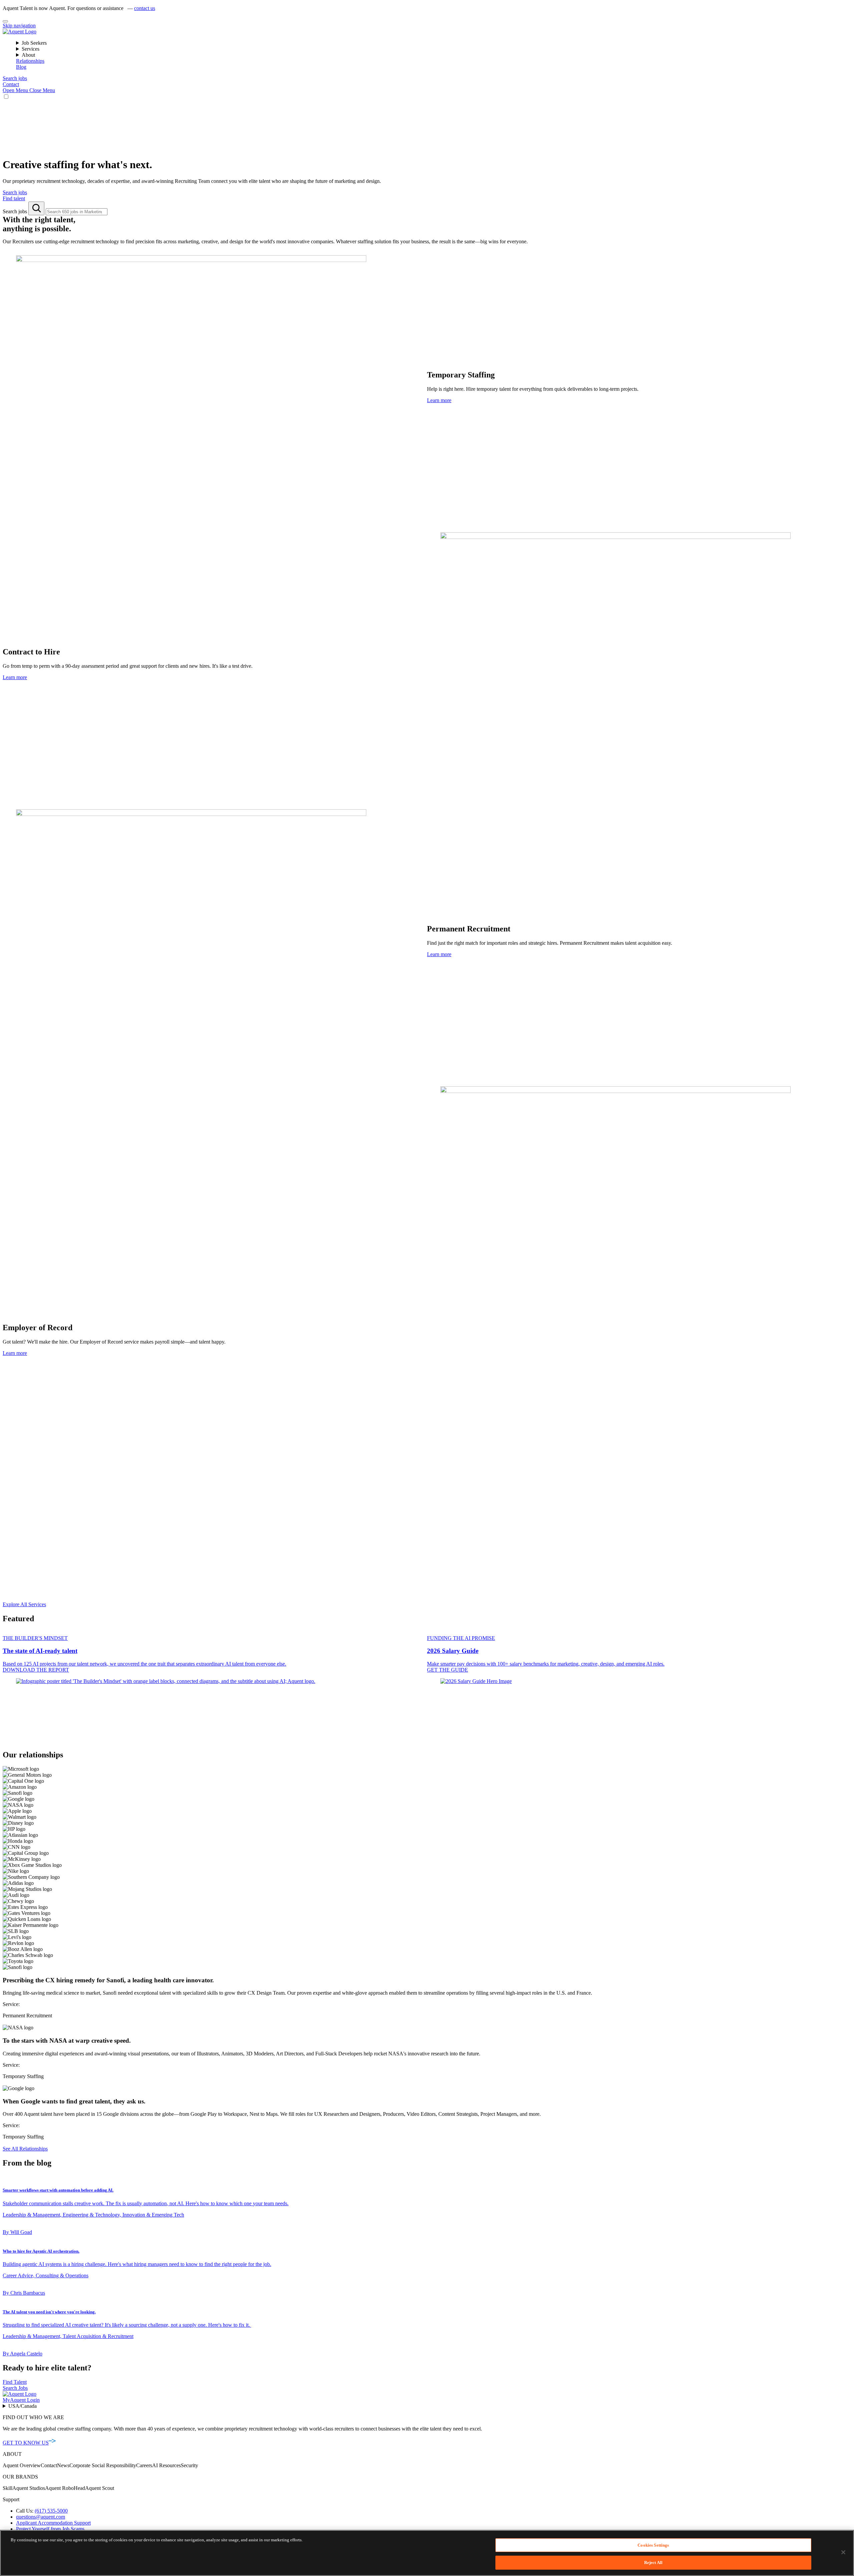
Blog (21, 67)
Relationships (30, 61)
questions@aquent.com (41, 2517)
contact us (145, 8)
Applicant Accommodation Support (53, 2523)
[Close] (5, 21)
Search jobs (16, 211)
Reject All (653, 2562)
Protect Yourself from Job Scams (50, 2529)
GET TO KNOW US (26, 2443)
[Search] (36, 208)
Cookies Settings (653, 2545)
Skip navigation (19, 26)
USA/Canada (23, 2406)
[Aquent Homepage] (20, 32)
